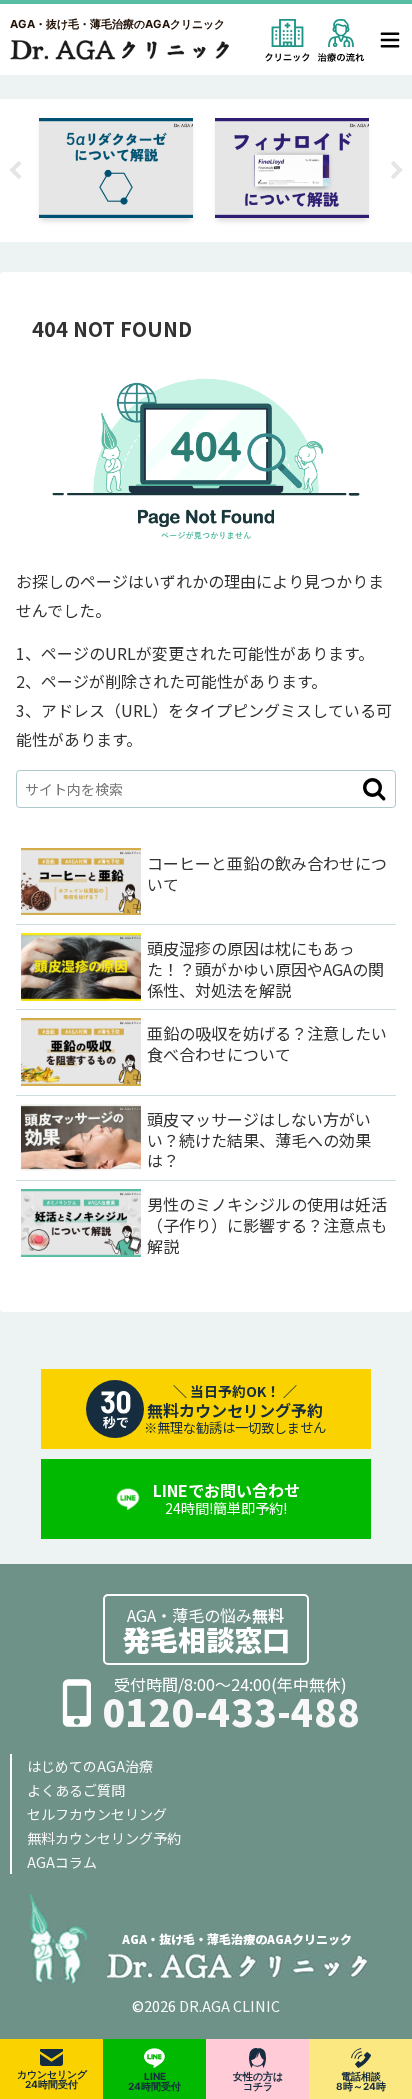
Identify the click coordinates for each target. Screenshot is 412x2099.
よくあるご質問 (76, 1790)
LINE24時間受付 (154, 2081)
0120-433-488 (231, 1711)
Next (397, 171)
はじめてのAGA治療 (90, 1766)
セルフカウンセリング (97, 1814)
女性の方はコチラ (258, 2081)
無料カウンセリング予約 (104, 1838)
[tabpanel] (198, 167)
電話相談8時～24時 (361, 2081)
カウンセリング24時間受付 (52, 2079)
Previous (15, 171)
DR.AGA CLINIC (229, 2005)
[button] (374, 789)
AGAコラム (62, 1862)
